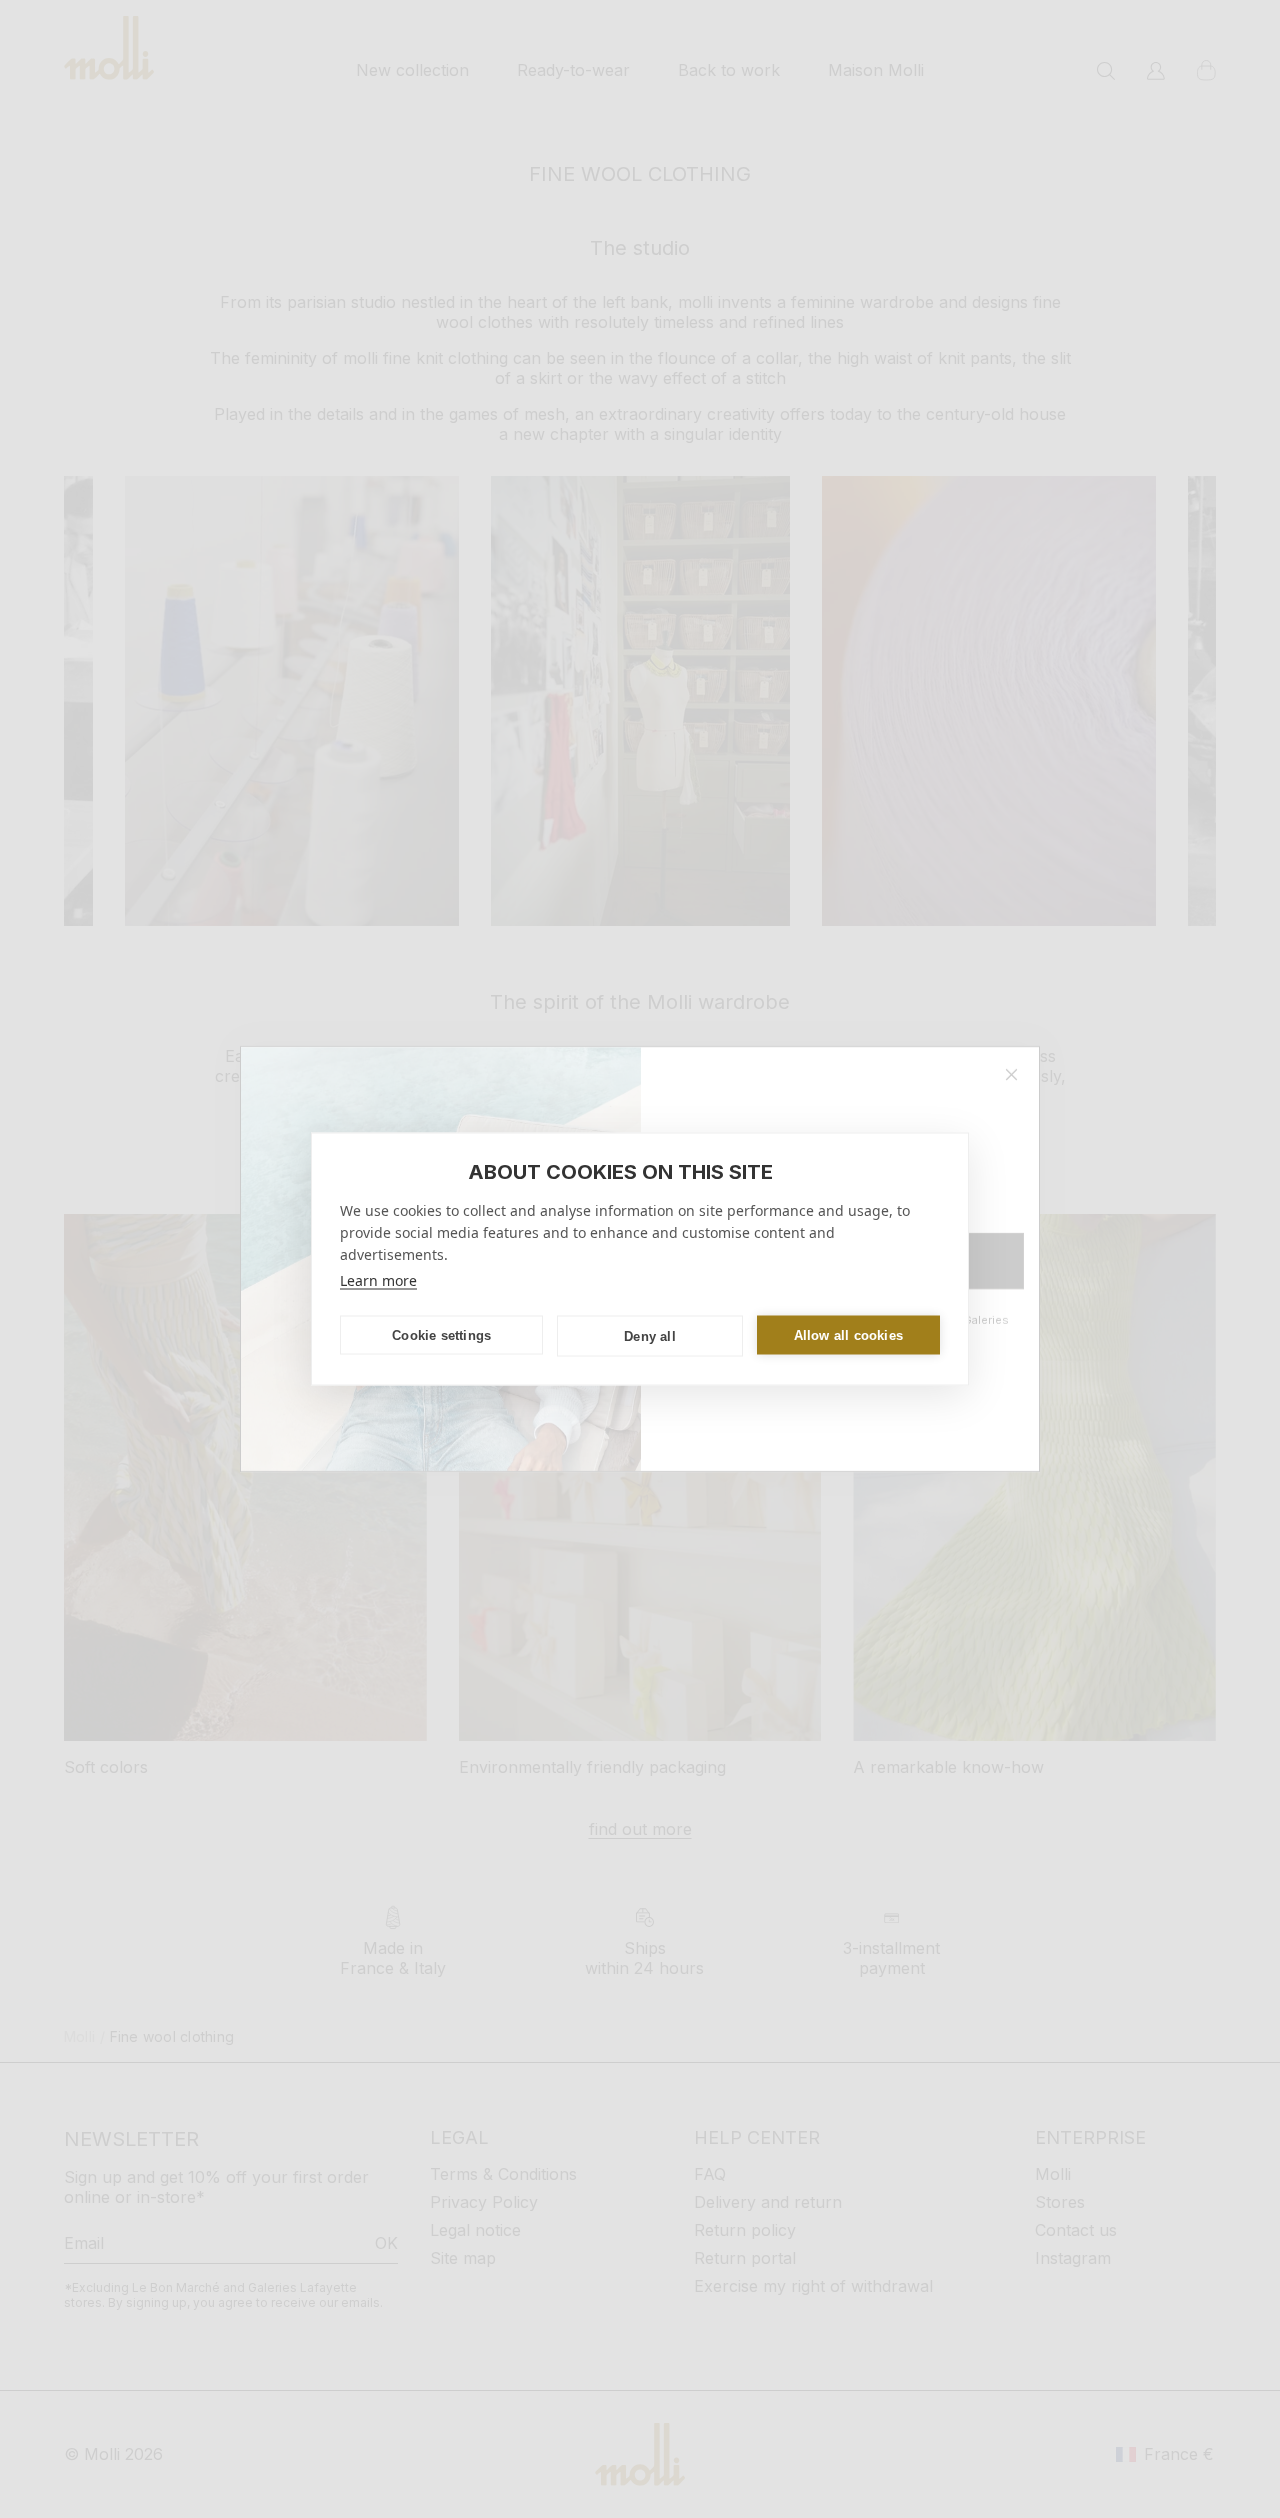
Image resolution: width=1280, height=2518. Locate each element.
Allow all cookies (848, 1334)
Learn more (378, 1280)
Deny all (650, 1335)
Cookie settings (441, 1334)
